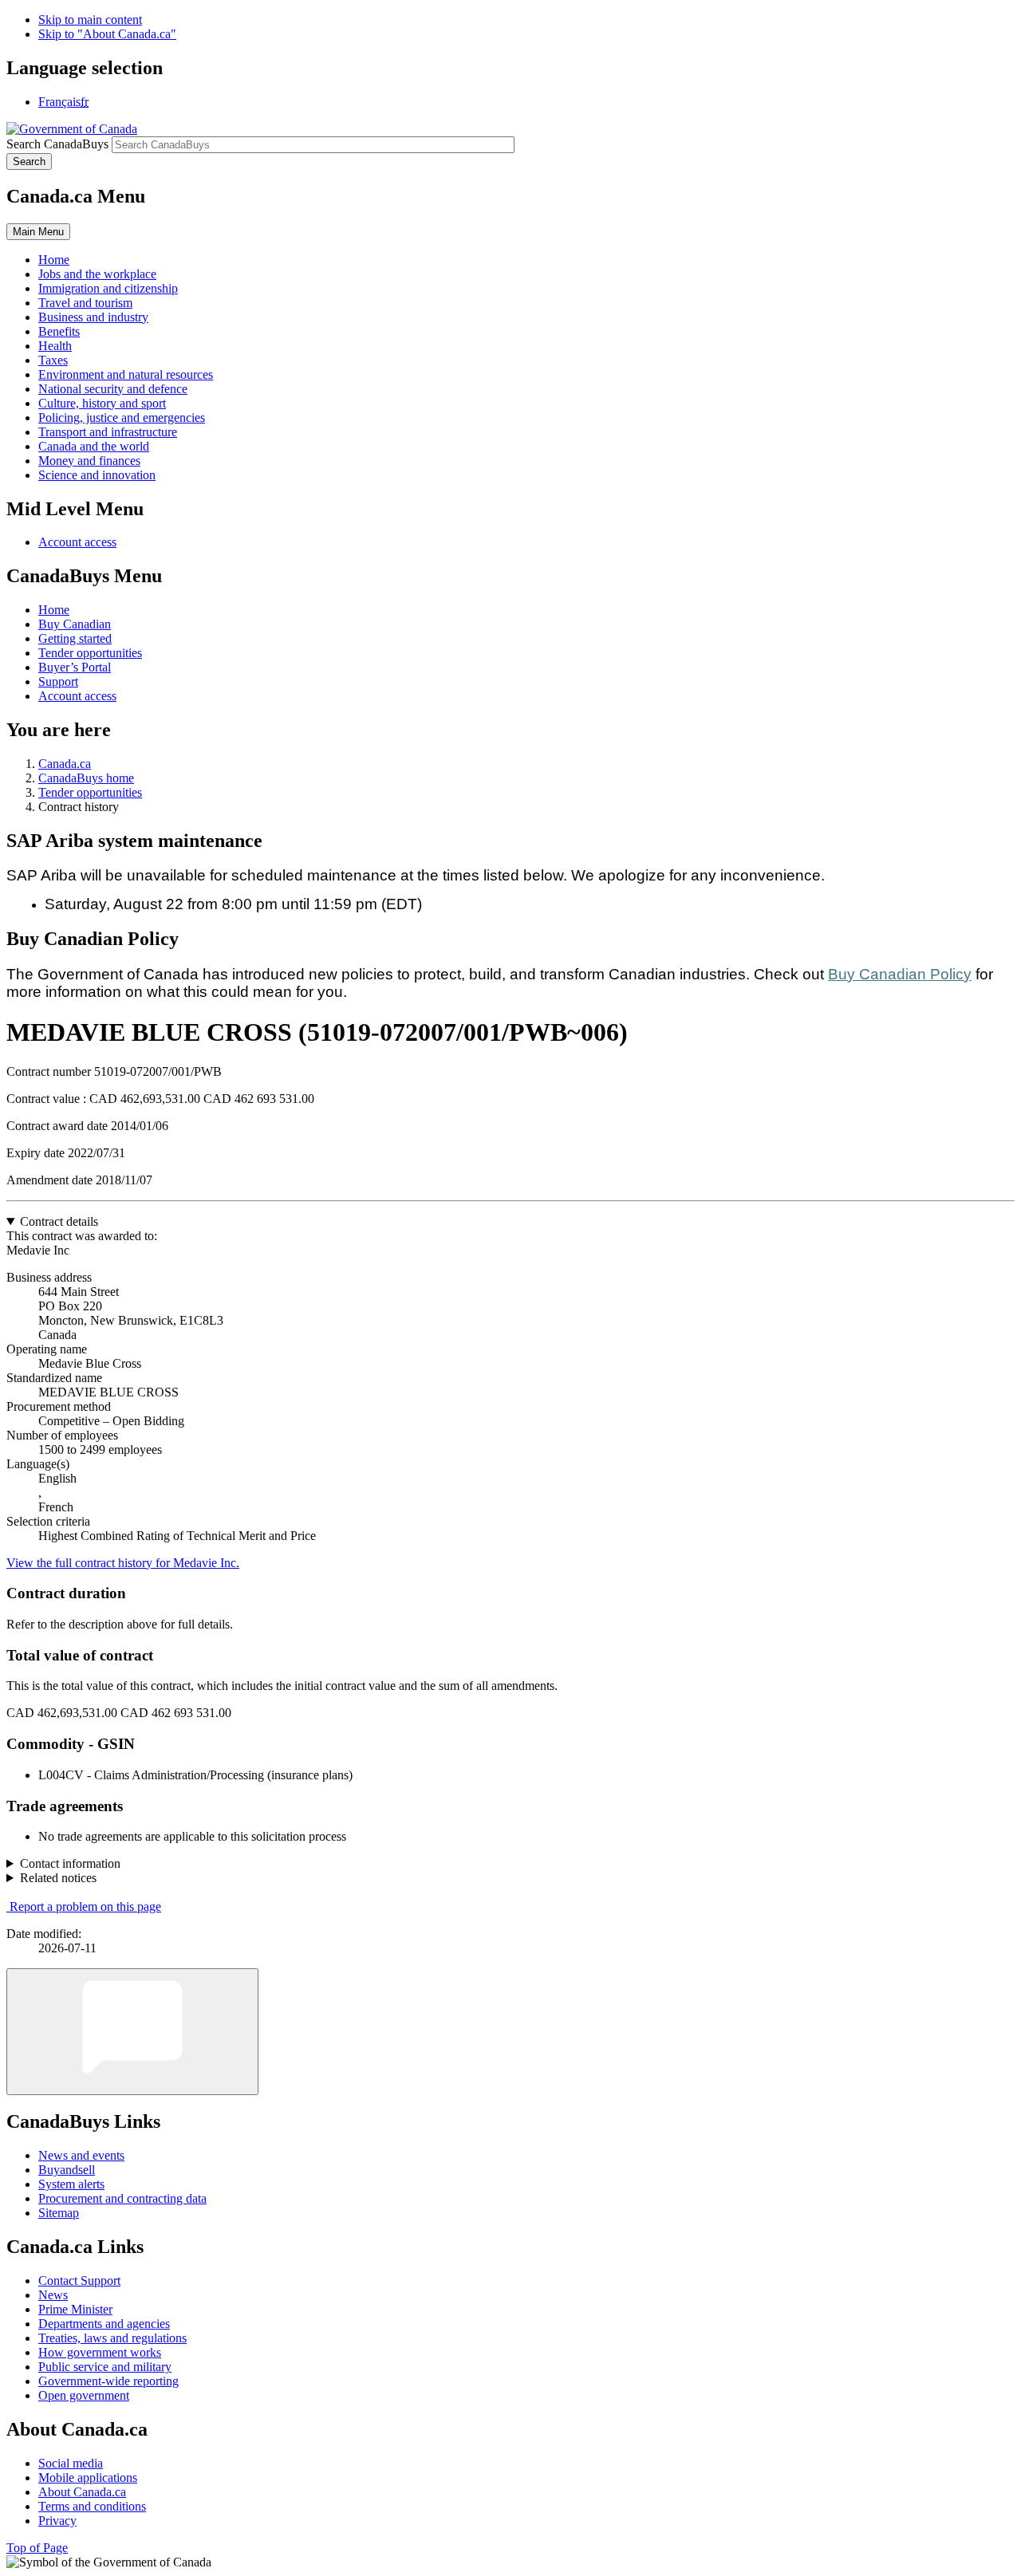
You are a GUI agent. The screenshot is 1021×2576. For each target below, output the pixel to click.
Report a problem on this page (85, 1906)
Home (54, 610)
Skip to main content (90, 20)
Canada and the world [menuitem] (94, 446)
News (53, 2295)
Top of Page (37, 2548)
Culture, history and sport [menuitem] (102, 403)
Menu (38, 232)
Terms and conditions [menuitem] (92, 2506)
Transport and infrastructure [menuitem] (108, 432)
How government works (100, 2352)
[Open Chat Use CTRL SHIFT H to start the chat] (132, 2032)
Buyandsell (67, 2170)
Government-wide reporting (108, 2381)
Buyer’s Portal (75, 667)
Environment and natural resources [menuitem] (126, 374)
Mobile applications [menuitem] (88, 2478)
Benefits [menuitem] (59, 331)
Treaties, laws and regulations (112, 2338)
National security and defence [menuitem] (113, 389)
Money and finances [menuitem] (89, 461)
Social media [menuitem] (71, 2463)
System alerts (71, 2184)
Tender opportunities (90, 653)
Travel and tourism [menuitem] (85, 303)
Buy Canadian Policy (900, 974)
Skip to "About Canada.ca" (107, 34)
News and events (81, 2155)
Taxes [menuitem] (53, 360)
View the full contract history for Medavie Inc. (123, 1563)
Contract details (59, 1221)
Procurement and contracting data (122, 2198)
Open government (84, 2395)
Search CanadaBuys (57, 144)
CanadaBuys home (86, 778)
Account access (77, 542)
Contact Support (79, 2281)
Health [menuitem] (55, 346)
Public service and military (105, 2367)
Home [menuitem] (54, 260)
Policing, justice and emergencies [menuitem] (122, 418)
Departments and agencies (104, 2324)
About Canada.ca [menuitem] (82, 2492)
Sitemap (59, 2213)
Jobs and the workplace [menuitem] (97, 274)
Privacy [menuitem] (57, 2521)
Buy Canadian (75, 624)
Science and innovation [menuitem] (97, 475)
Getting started (75, 638)
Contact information (70, 1863)
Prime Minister (75, 2309)
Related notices (58, 1878)
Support (58, 681)
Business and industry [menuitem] (93, 317)
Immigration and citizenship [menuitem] (108, 288)
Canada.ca (65, 764)
